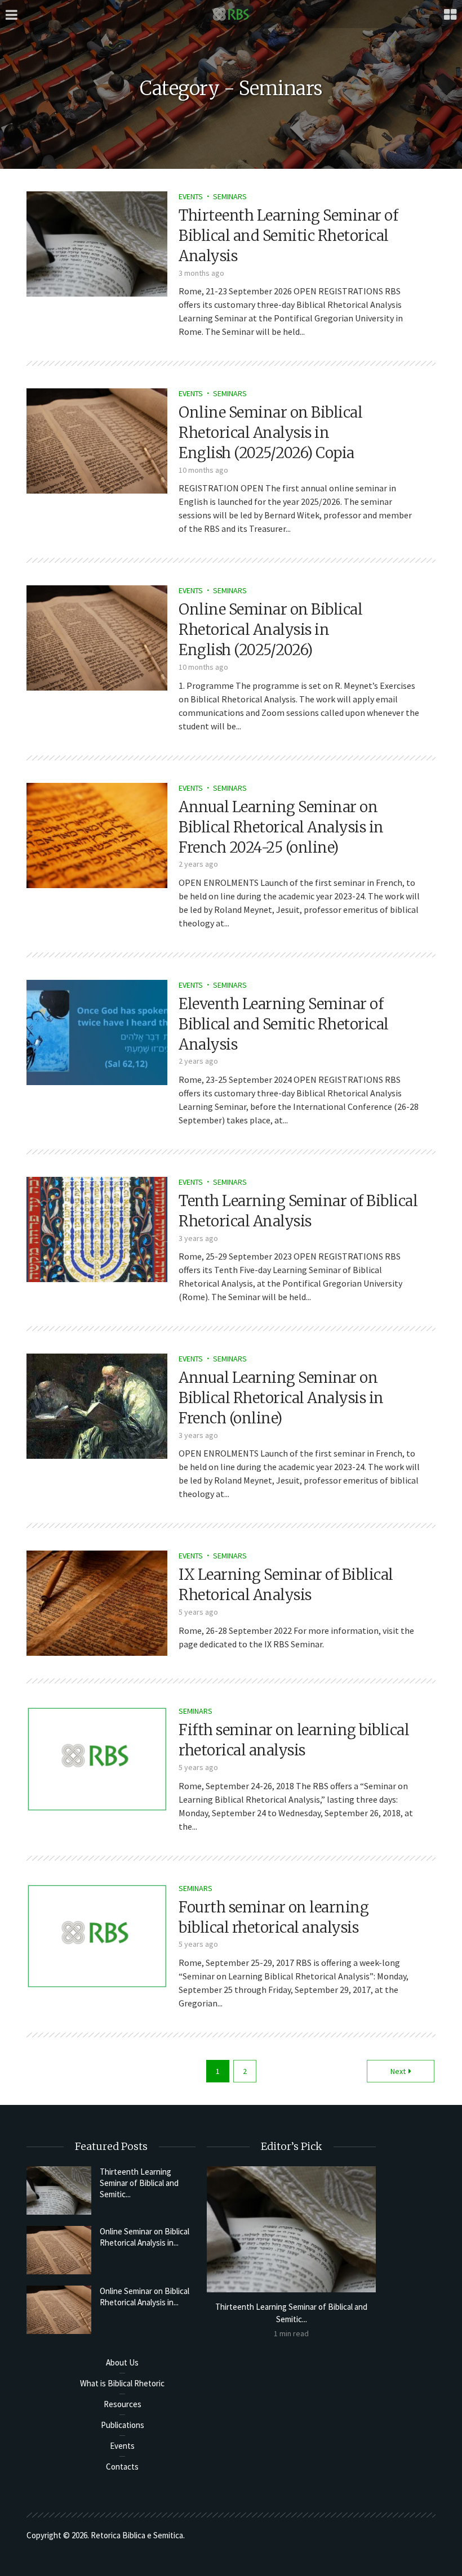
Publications (123, 2425)
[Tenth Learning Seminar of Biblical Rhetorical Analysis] (97, 1228)
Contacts (122, 2467)
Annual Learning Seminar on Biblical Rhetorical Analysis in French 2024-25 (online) (281, 827)
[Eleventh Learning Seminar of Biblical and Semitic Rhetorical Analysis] (97, 1031)
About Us (122, 2362)
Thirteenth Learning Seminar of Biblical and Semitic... (139, 2183)
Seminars (230, 196)
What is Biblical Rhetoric (122, 2383)
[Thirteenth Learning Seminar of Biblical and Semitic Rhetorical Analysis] (97, 243)
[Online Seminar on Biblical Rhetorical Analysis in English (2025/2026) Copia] (97, 440)
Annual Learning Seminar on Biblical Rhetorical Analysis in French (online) (281, 1398)
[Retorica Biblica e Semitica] (231, 14)
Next (398, 2071)
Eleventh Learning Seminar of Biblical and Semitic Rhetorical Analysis (284, 1024)
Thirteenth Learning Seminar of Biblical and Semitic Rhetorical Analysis (288, 236)
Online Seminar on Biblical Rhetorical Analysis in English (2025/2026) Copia (270, 433)
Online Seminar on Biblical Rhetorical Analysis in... (145, 2237)
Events (191, 196)
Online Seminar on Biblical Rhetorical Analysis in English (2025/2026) (270, 630)
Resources (123, 2404)
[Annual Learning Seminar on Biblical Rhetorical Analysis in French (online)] (97, 1405)
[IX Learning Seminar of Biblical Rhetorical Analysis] (97, 1602)
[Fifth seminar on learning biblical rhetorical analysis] (97, 1758)
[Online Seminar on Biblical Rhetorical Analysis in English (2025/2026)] (97, 637)
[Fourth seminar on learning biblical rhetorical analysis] (97, 1934)
